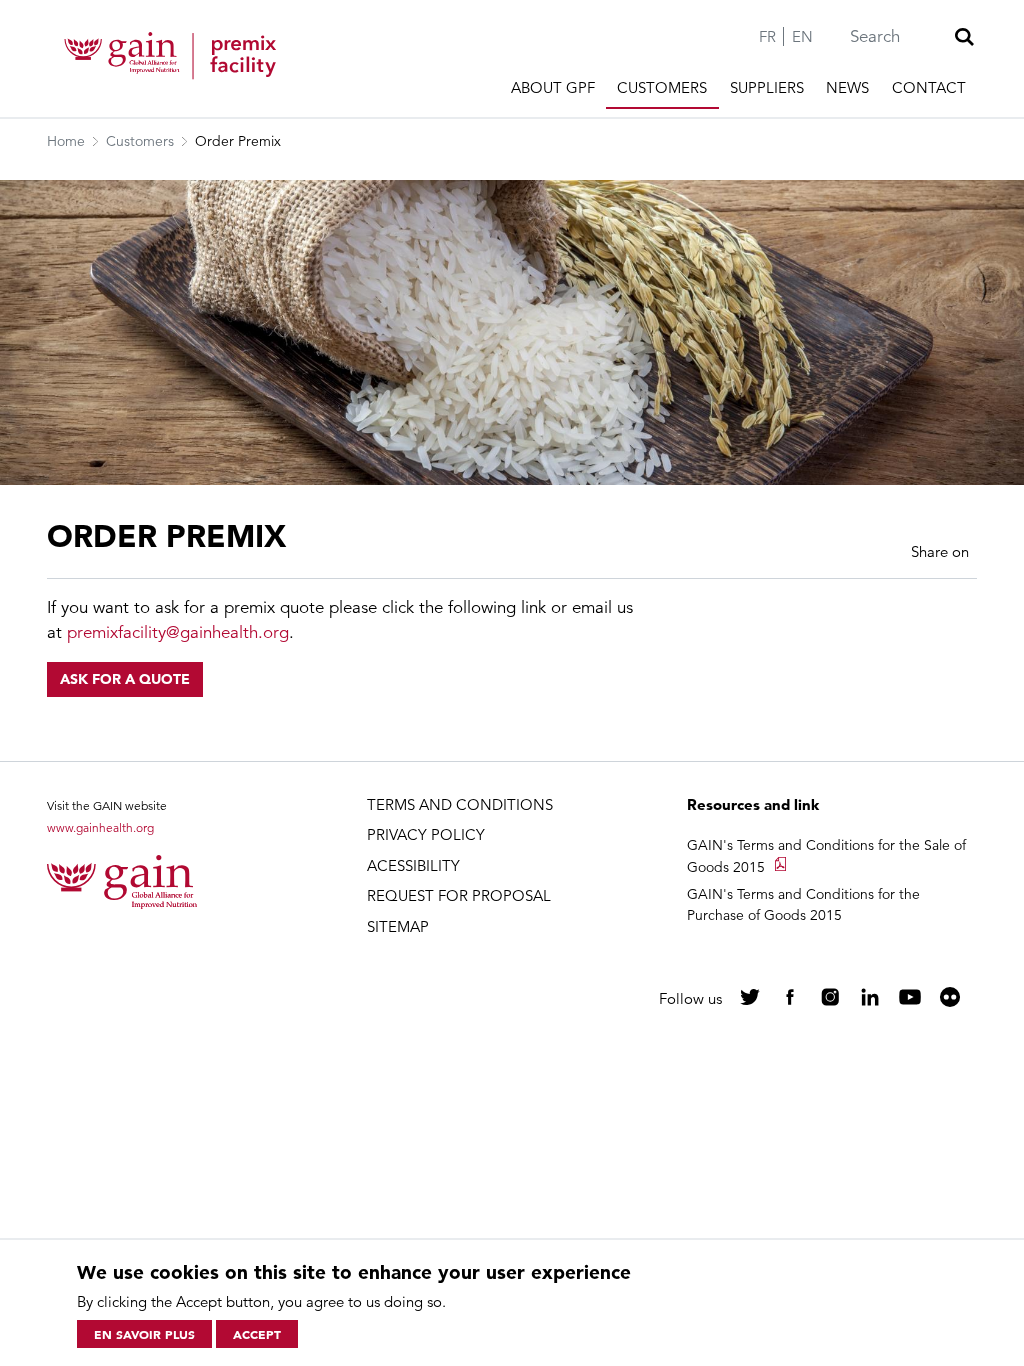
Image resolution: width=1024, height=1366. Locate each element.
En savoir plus (144, 1334)
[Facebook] (790, 997)
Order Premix (238, 141)
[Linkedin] (870, 997)
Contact (929, 87)
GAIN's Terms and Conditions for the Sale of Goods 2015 (826, 856)
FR (767, 36)
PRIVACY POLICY (426, 834)
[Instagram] (830, 997)
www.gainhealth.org (100, 827)
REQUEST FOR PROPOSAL (459, 895)
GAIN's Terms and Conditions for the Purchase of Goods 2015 (803, 904)
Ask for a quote (125, 679)
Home (66, 141)
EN (802, 36)
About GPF (553, 87)
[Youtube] (910, 997)
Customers (662, 87)
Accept (257, 1334)
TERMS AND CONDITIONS (460, 804)
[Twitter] (750, 997)
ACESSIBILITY (413, 865)
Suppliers (767, 87)
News (847, 87)
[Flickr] (950, 997)
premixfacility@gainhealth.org (178, 632)
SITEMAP (398, 926)
